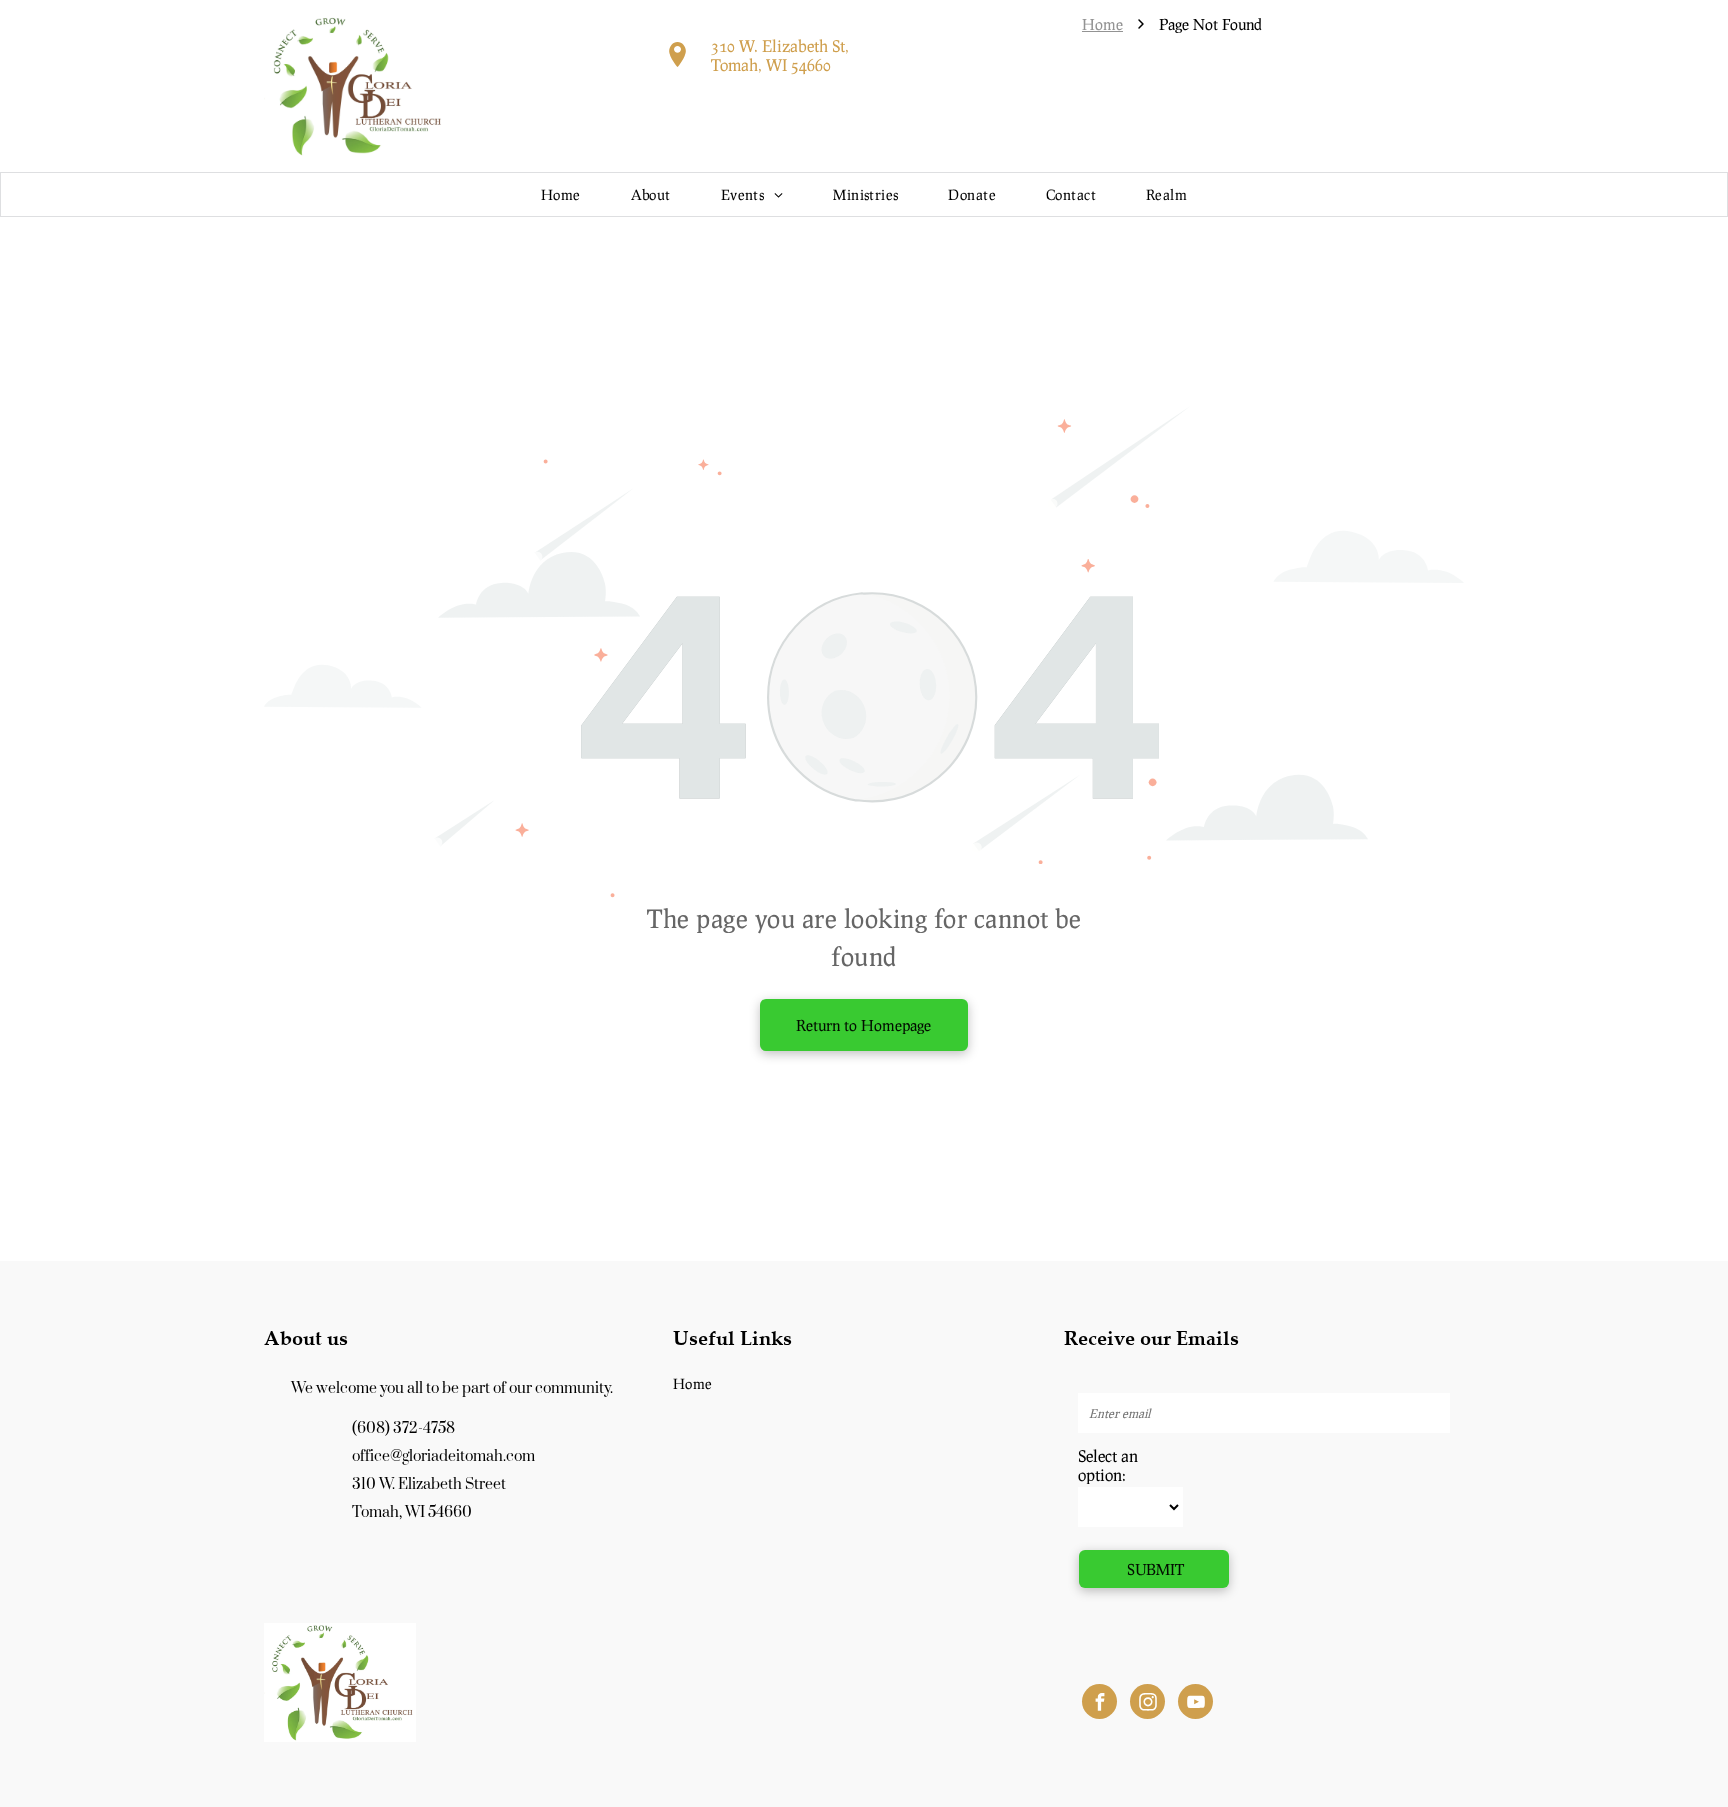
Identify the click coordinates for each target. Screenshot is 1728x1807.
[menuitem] (561, 194)
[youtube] (1195, 1704)
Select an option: (1108, 1465)
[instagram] (1147, 1704)
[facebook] (1099, 1704)
